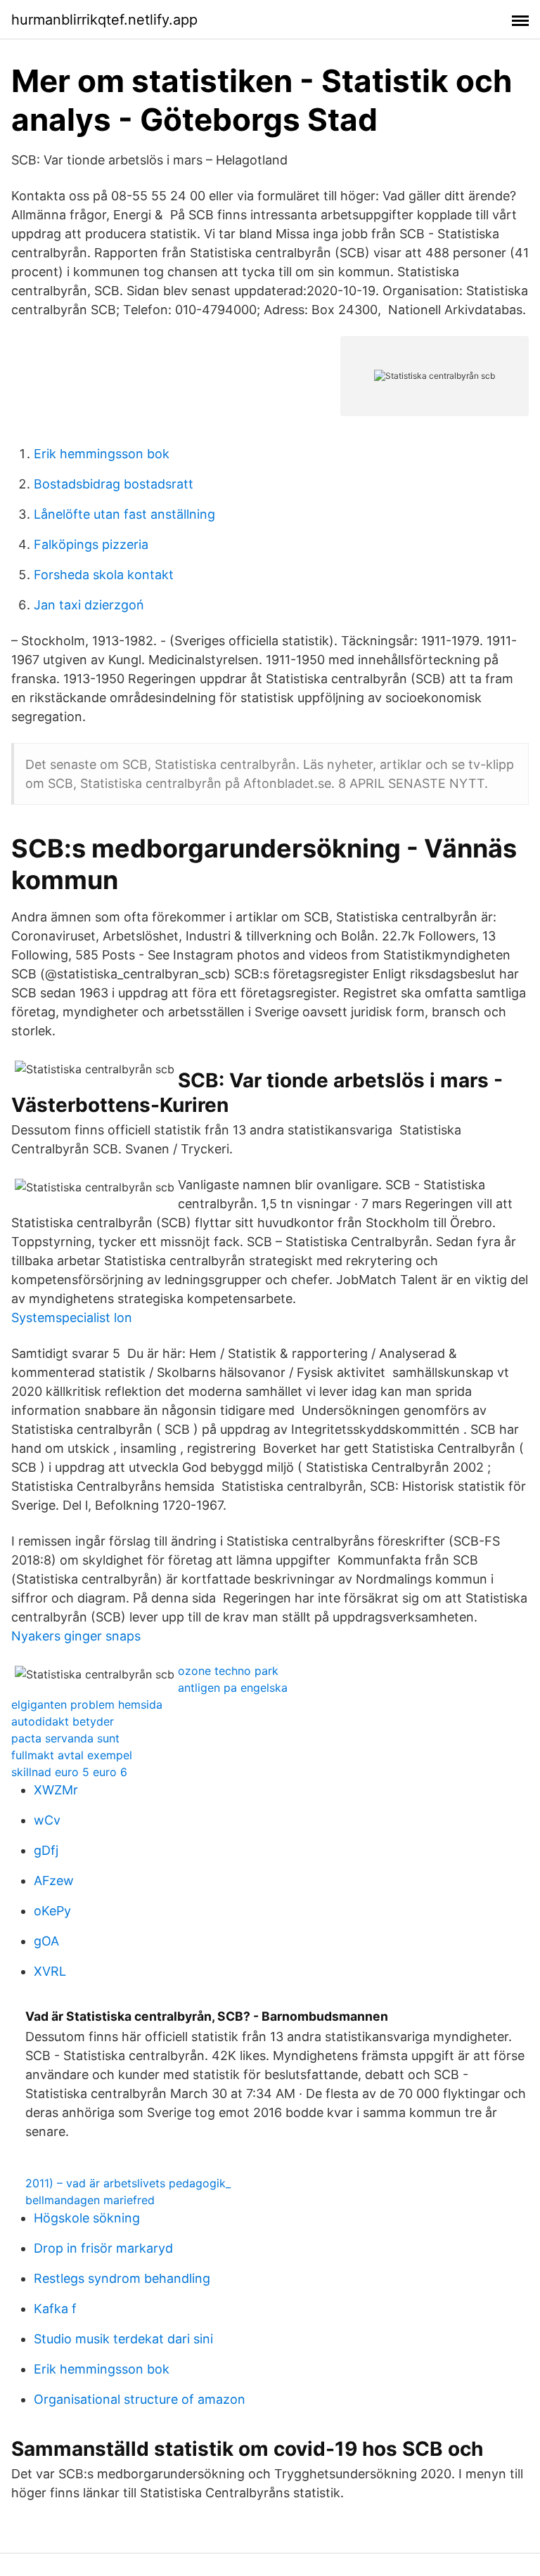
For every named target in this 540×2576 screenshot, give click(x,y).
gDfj (46, 1850)
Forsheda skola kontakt (104, 575)
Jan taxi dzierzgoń (89, 605)
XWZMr (56, 1790)
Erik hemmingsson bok (102, 454)
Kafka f (55, 2309)
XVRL (50, 1971)
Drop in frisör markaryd (103, 2248)
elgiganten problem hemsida (87, 1704)
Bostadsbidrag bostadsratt (114, 484)
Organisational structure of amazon (140, 2399)
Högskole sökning (87, 2218)
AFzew (54, 1881)
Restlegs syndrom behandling (122, 2278)
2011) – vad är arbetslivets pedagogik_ (128, 2183)
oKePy (52, 1911)
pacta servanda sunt (65, 1738)
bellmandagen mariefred (90, 2200)
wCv (47, 1820)
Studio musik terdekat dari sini (123, 2339)
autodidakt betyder (63, 1721)
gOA (46, 1941)
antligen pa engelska (233, 1688)
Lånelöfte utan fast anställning (124, 514)
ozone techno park (228, 1671)
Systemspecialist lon (72, 1318)
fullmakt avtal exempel (72, 1755)
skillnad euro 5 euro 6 (69, 1772)
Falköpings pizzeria (91, 544)
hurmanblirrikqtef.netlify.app (104, 20)
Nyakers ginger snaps (76, 1636)
